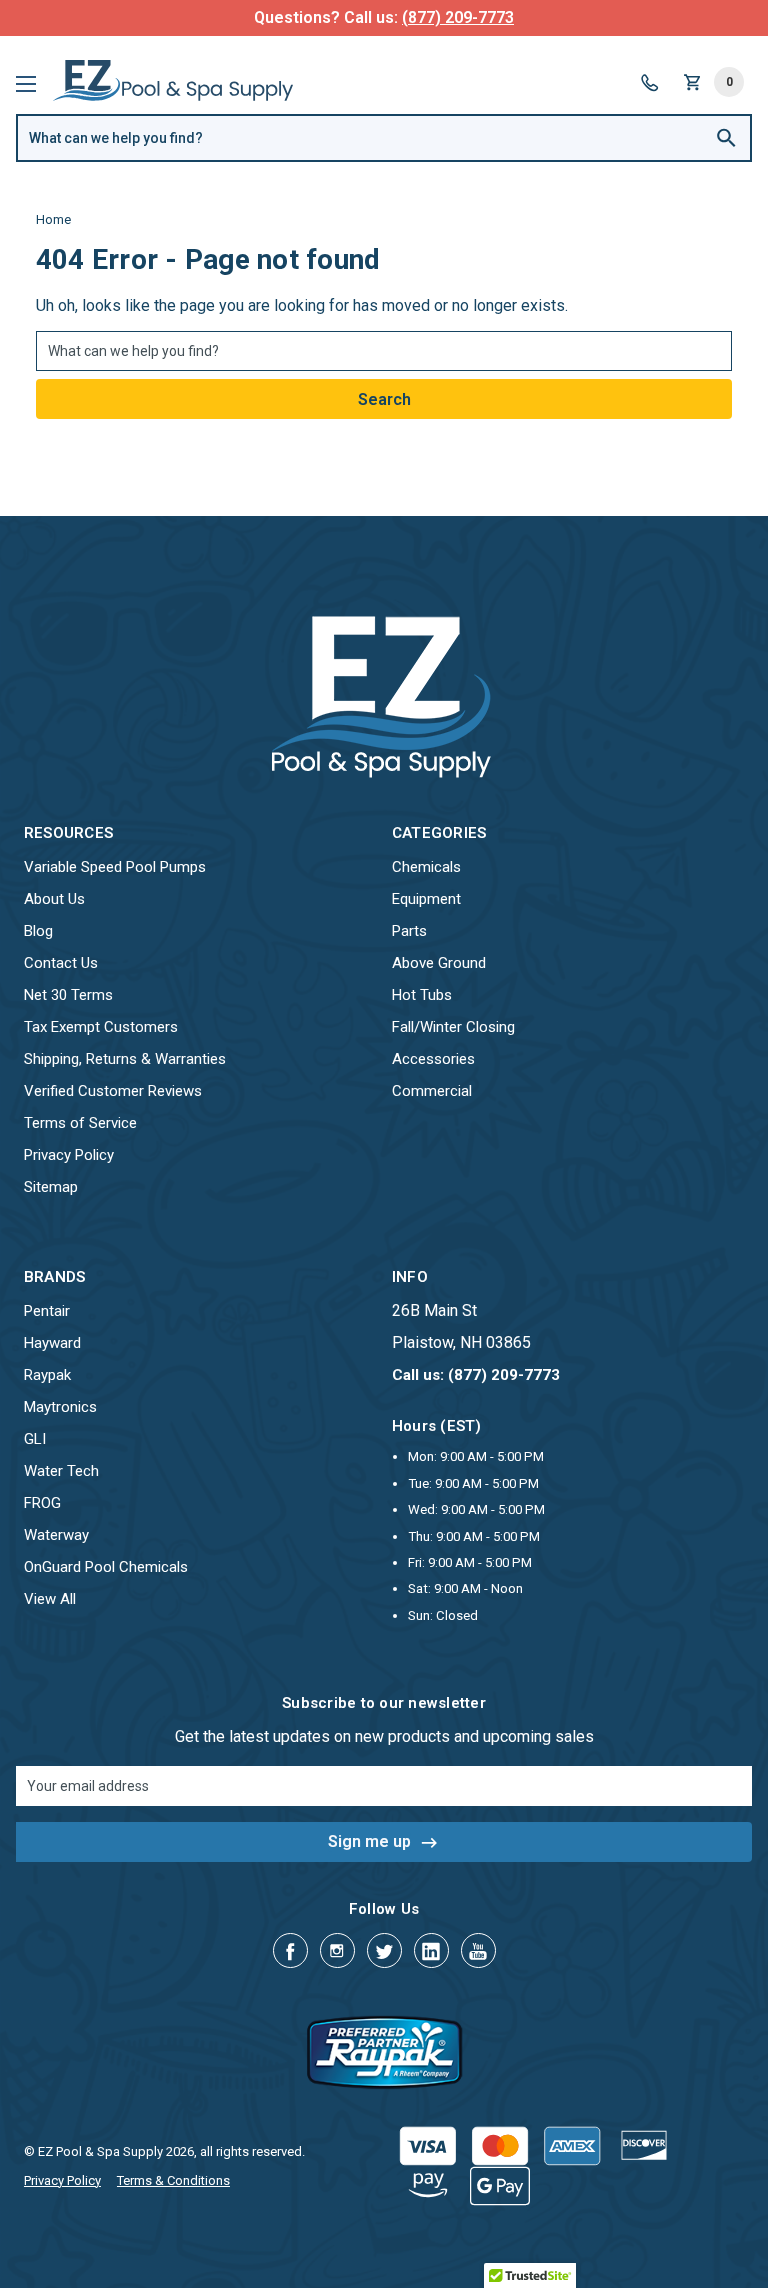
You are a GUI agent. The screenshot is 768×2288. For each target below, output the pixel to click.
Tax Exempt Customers (101, 1027)
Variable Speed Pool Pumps (115, 867)
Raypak (47, 1375)
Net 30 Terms (68, 995)
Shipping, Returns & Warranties (125, 1059)
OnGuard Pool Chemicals (106, 1567)
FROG (42, 1503)
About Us (54, 899)
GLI (35, 1439)
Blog (38, 931)
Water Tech (61, 1471)
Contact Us (61, 963)
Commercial (432, 1091)
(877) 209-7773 (458, 17)
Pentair (47, 1311)
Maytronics (60, 1407)
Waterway (56, 1535)
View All (50, 1599)
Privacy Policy (69, 1155)
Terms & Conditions (173, 2180)
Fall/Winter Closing (453, 1027)
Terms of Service (80, 1123)
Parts (409, 931)
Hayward (52, 1343)
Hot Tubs (422, 995)
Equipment (426, 899)
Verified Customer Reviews (113, 1091)
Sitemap (51, 1187)
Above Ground (439, 963)
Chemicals (426, 867)
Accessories (433, 1059)
